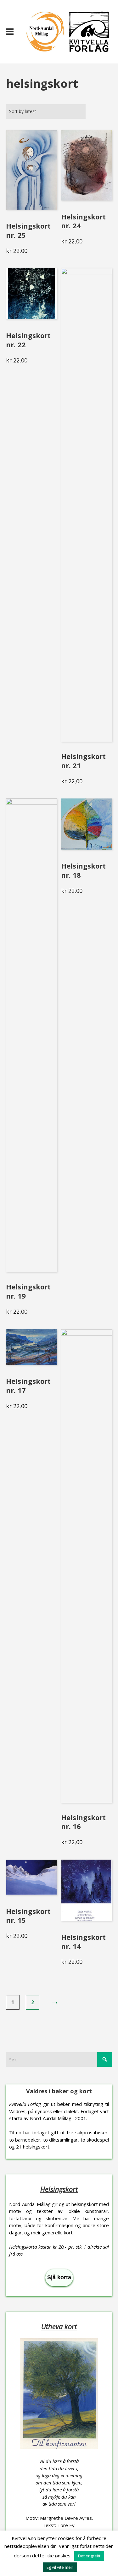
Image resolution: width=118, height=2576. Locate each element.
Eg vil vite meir (60, 2567)
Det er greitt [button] (89, 2556)
